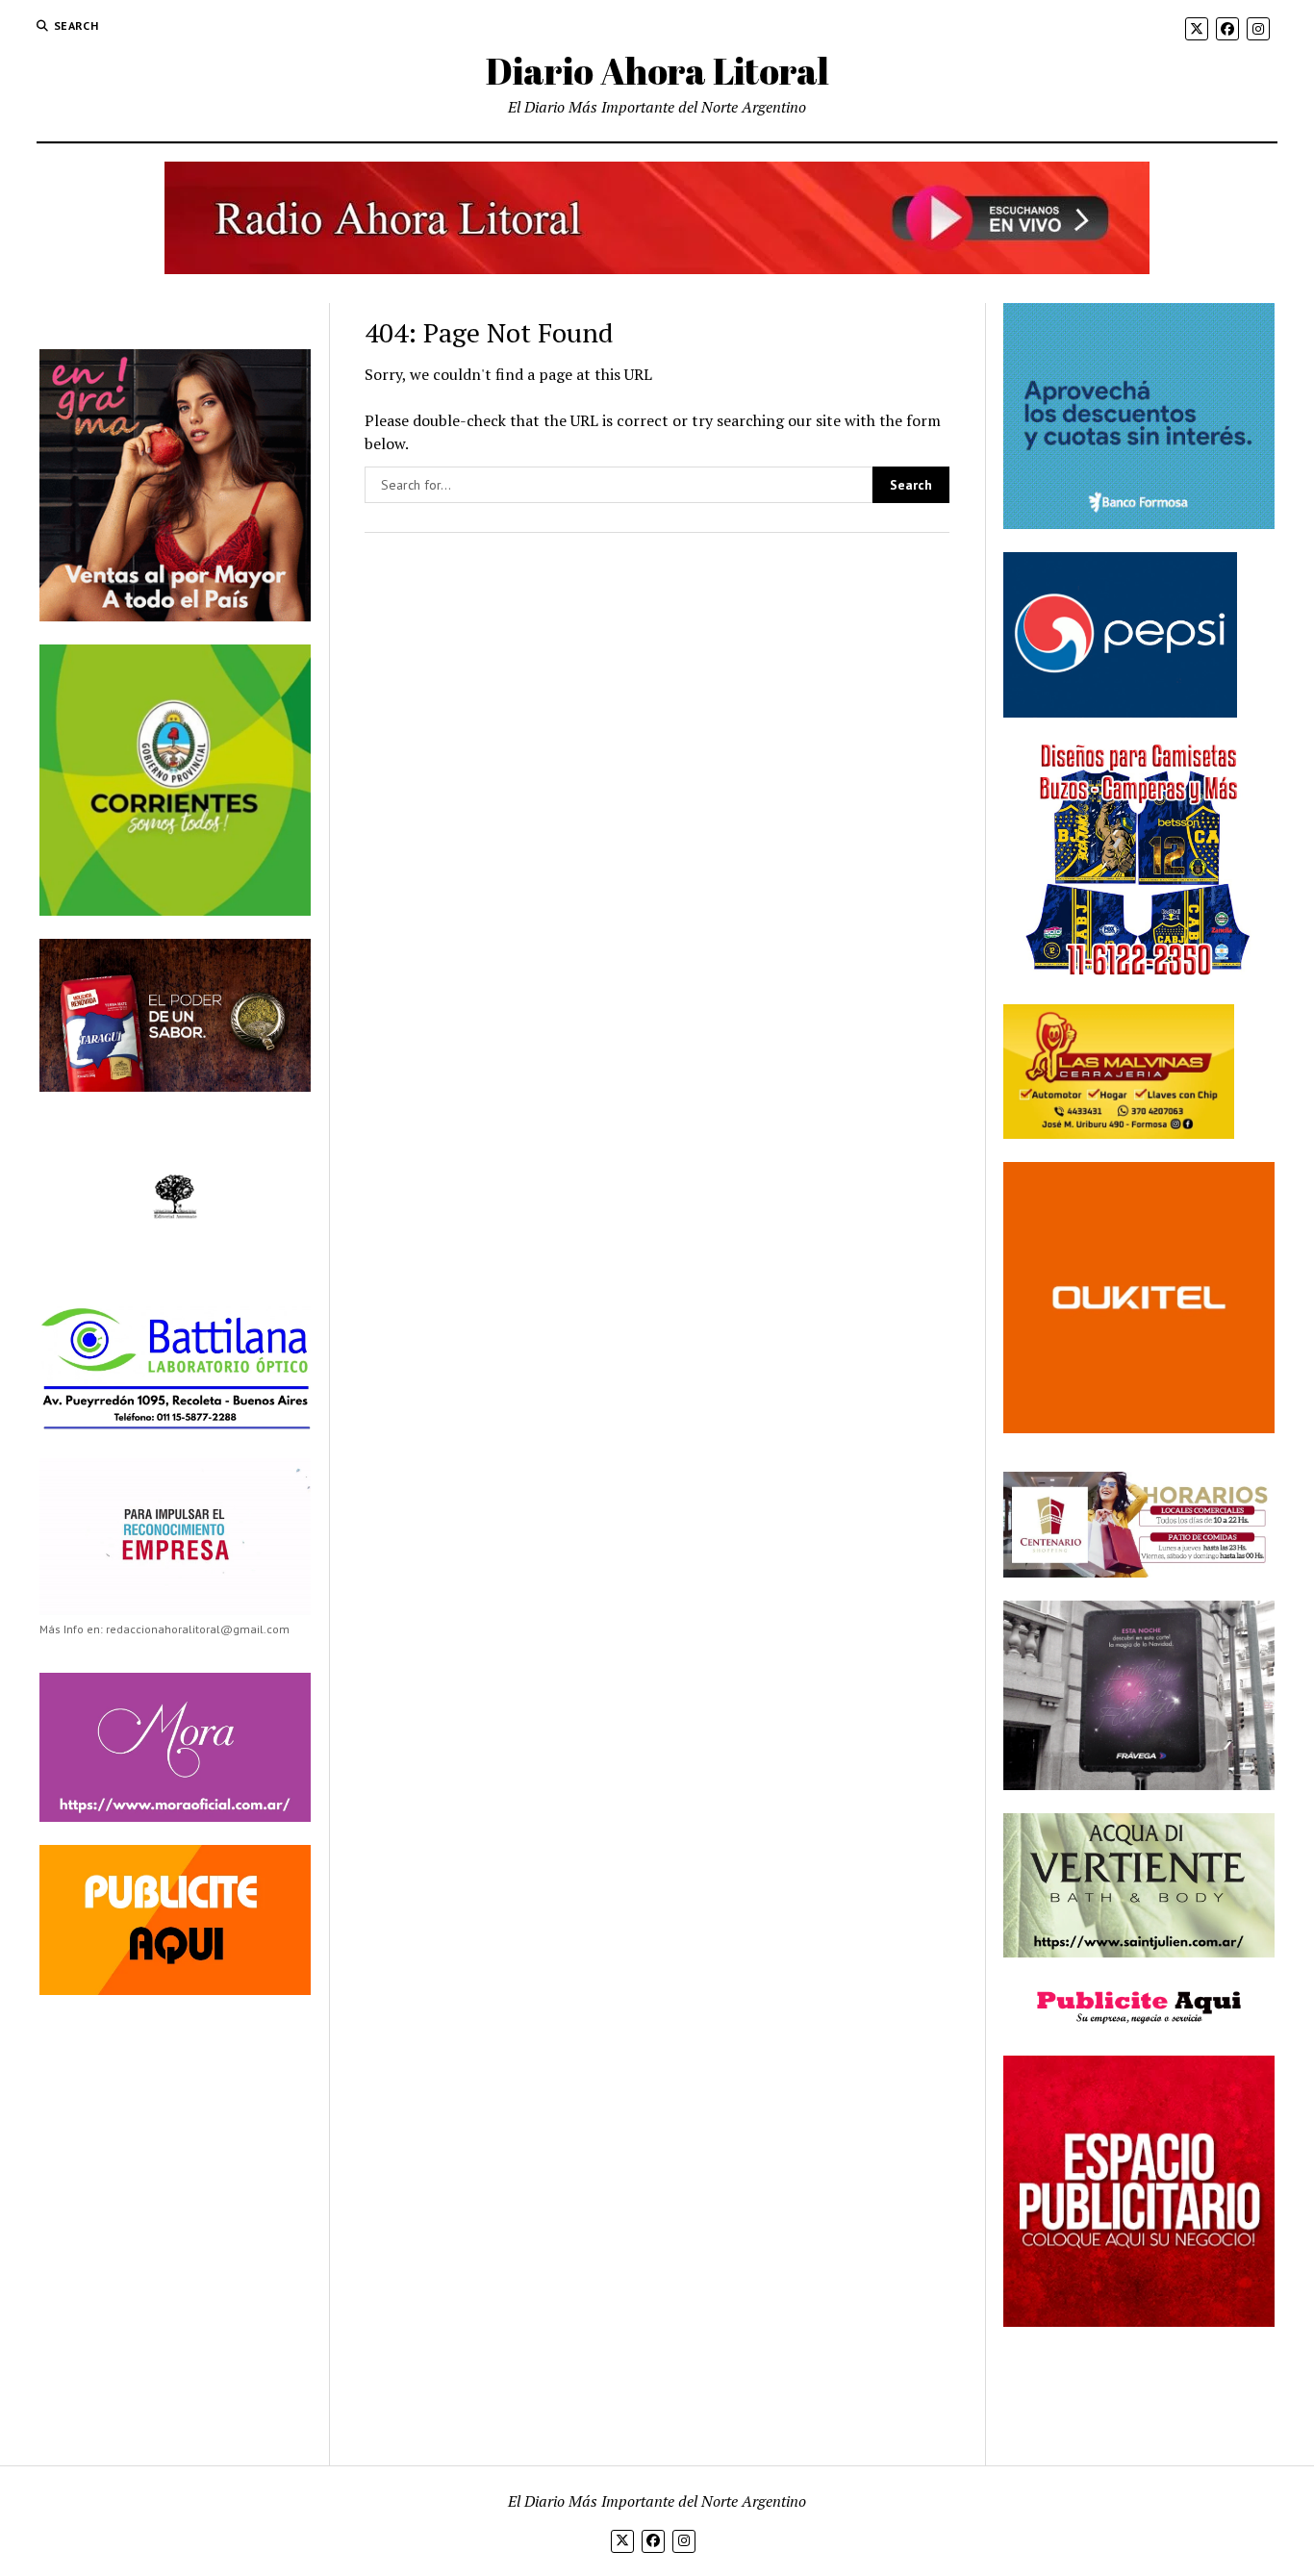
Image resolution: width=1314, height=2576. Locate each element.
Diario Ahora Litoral (657, 71)
